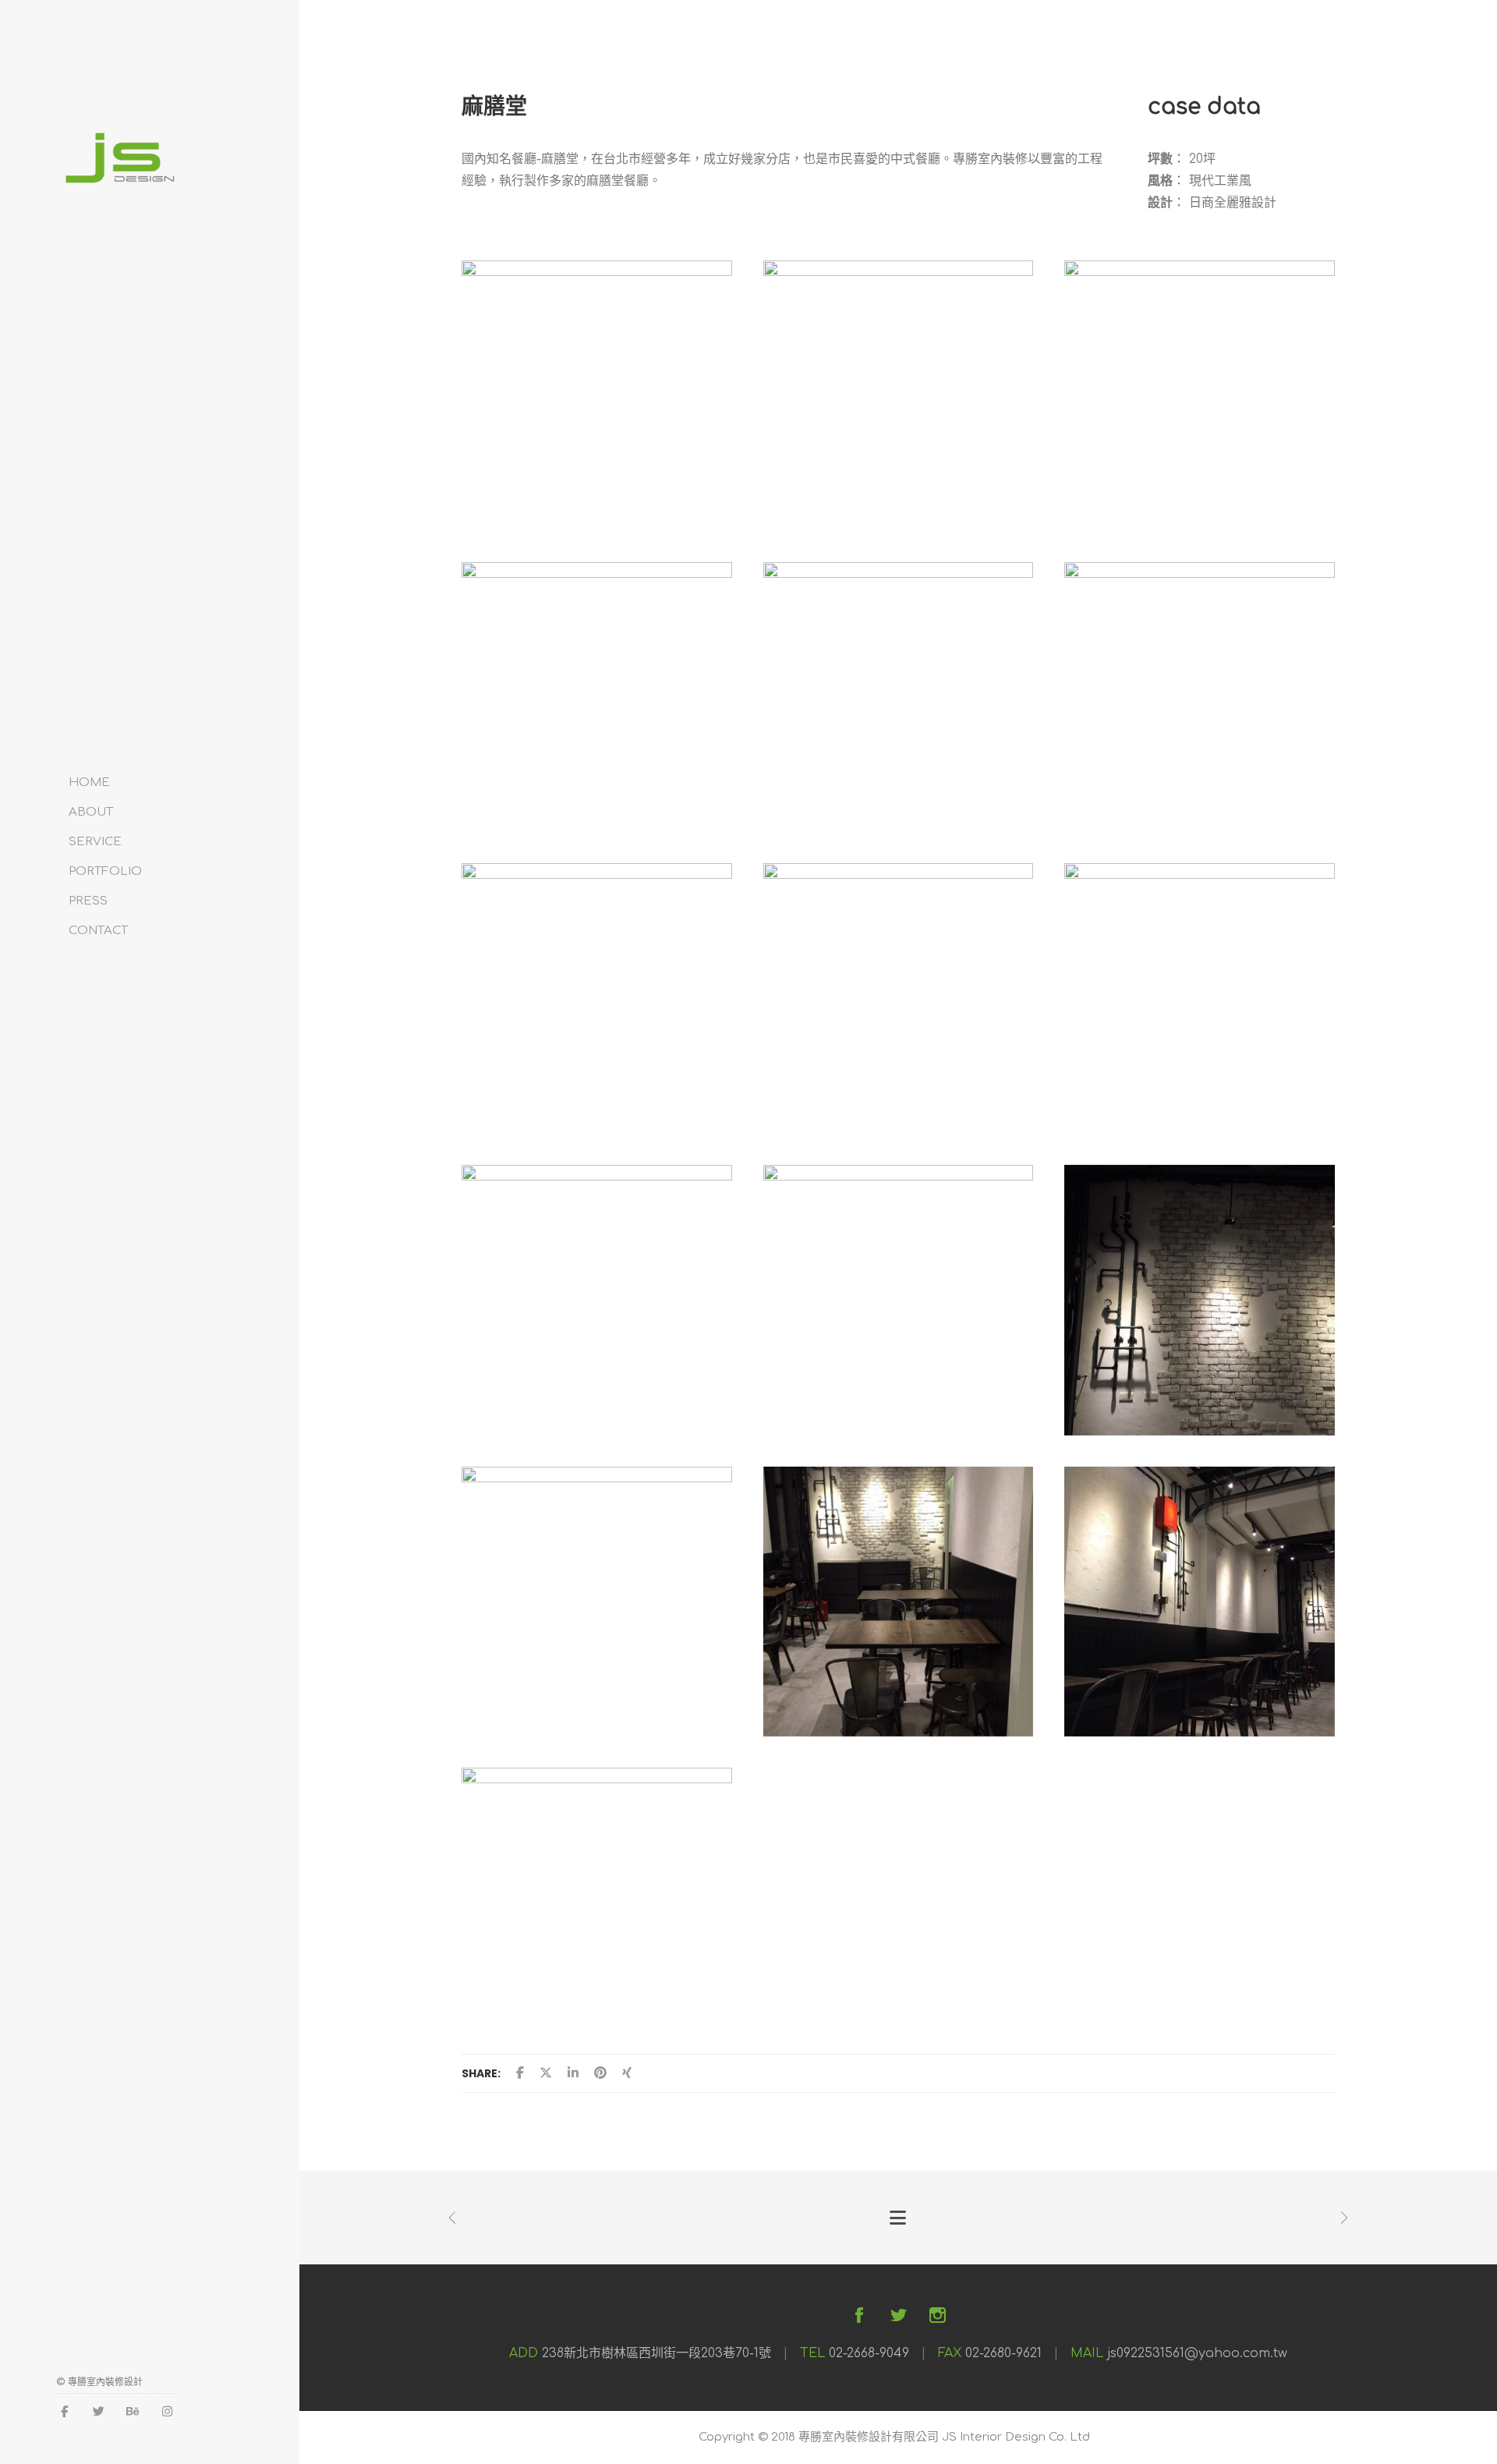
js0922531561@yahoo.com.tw (1197, 2353)
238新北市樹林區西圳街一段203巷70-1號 (656, 2353)
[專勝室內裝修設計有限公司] (119, 178)
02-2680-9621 (1003, 2353)
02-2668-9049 (869, 2353)
